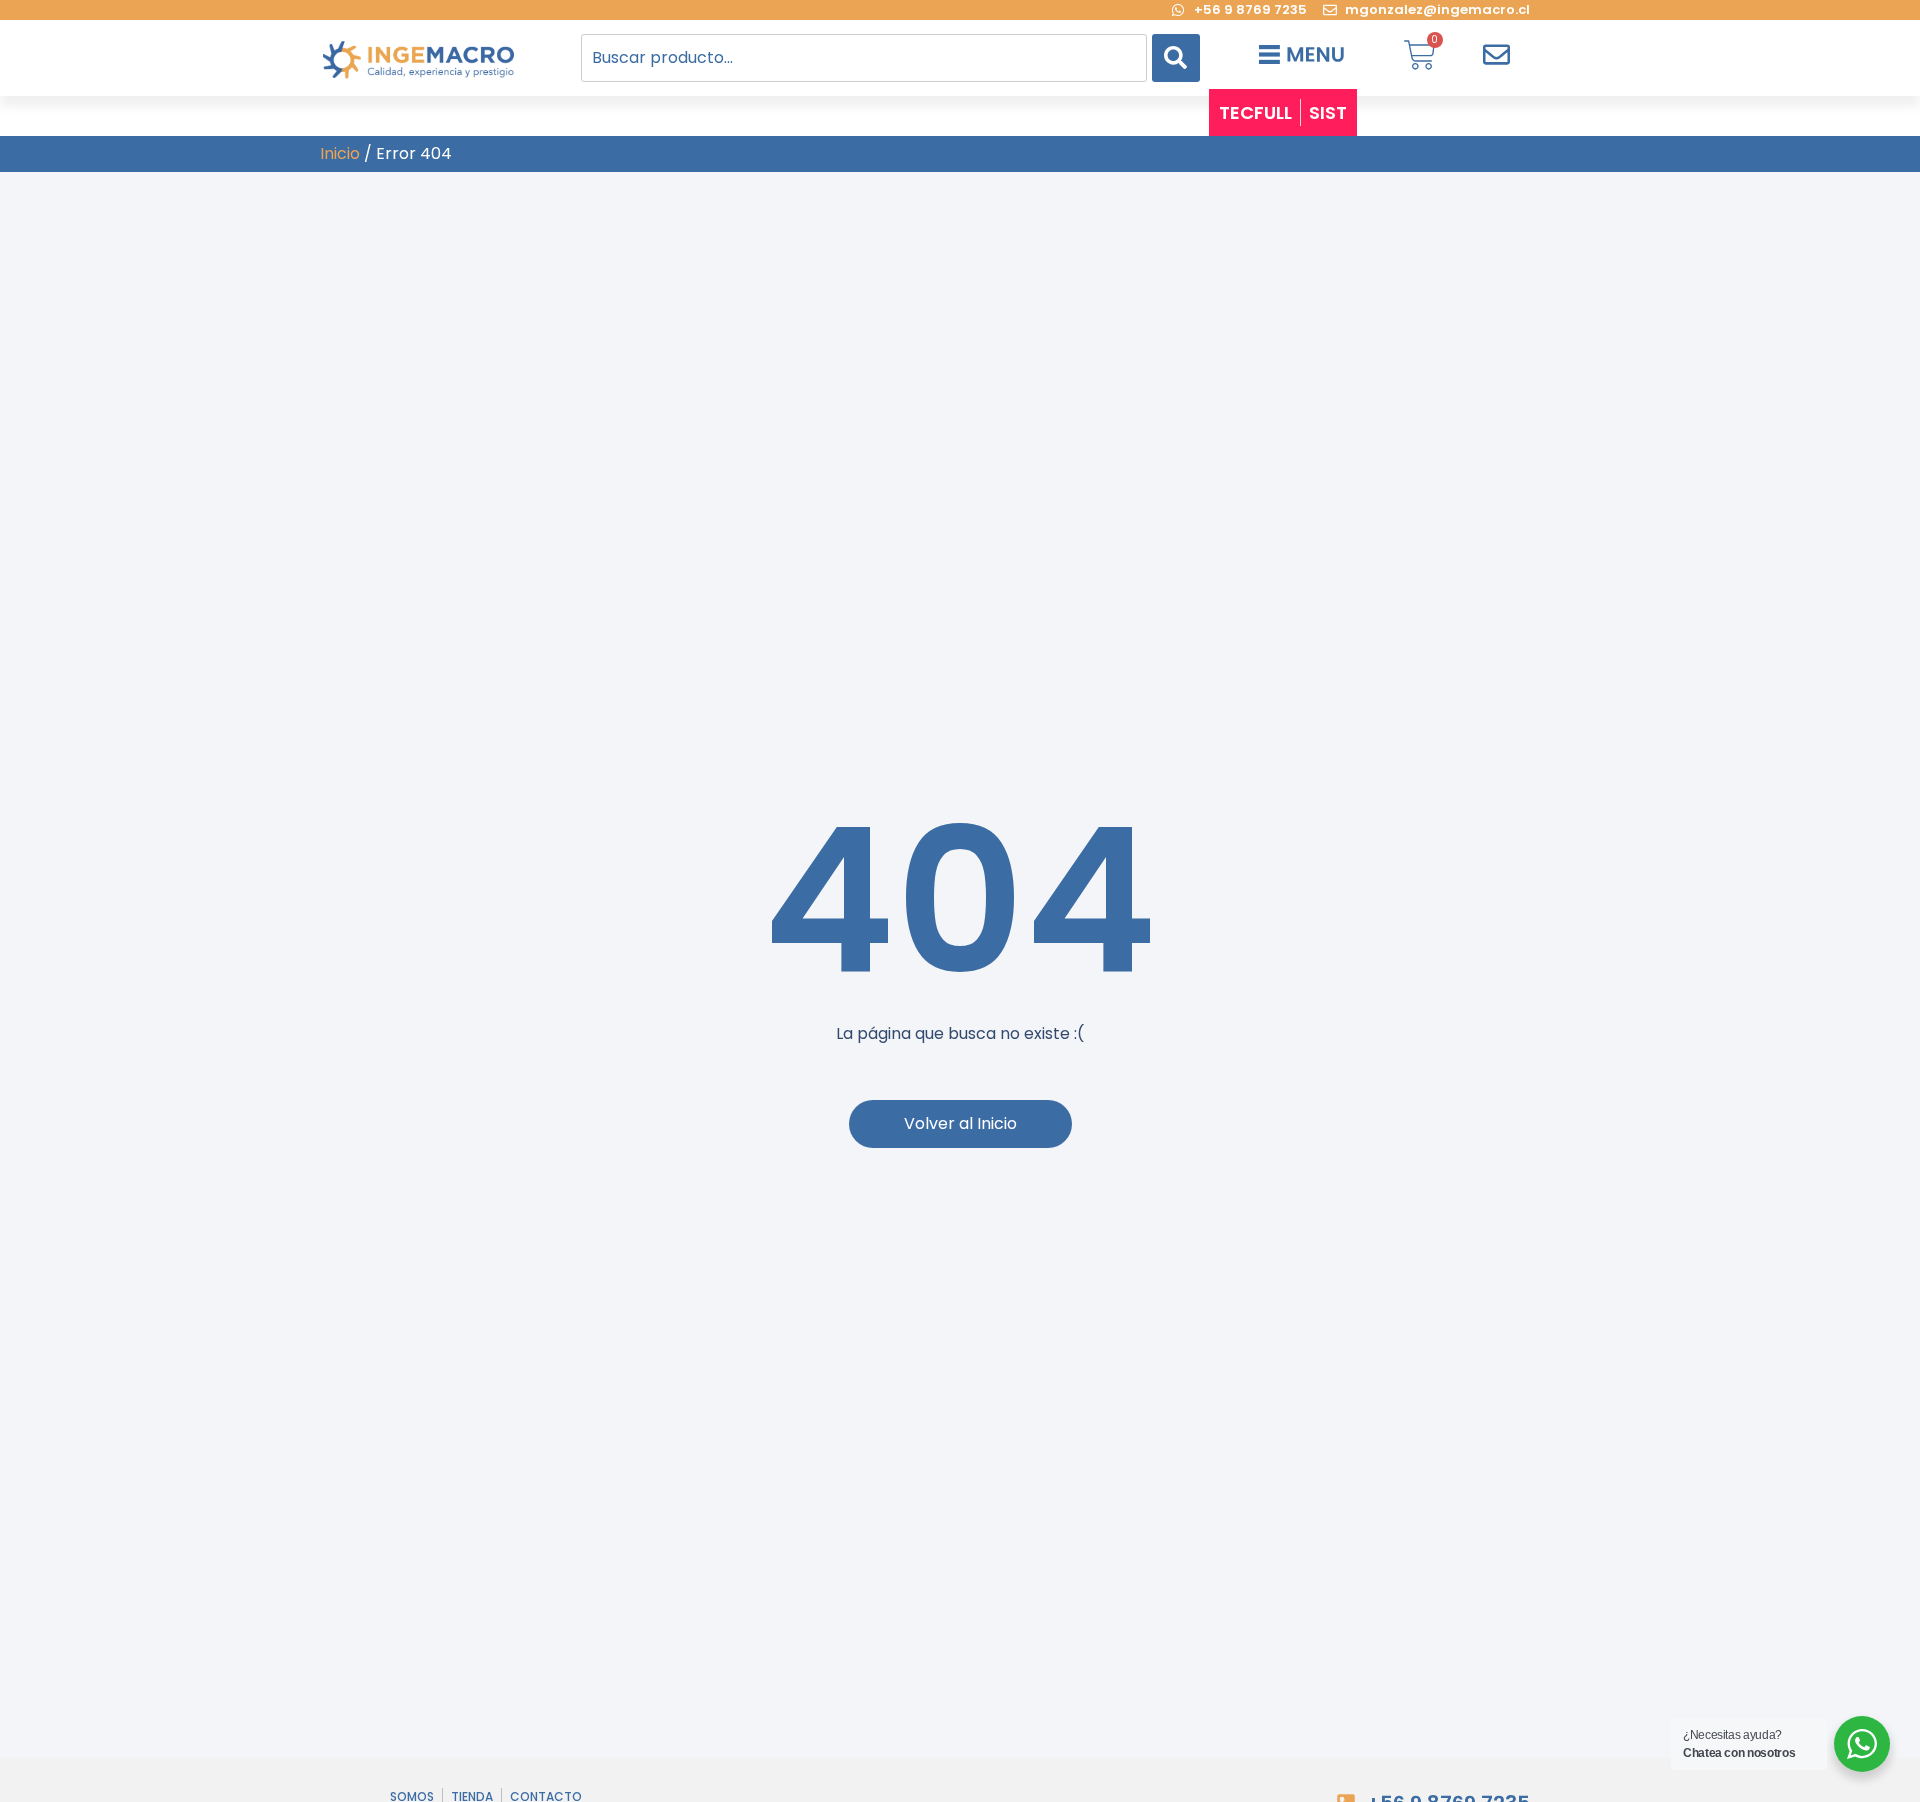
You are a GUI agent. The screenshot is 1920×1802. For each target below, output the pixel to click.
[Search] (1176, 58)
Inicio (340, 153)
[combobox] (864, 58)
